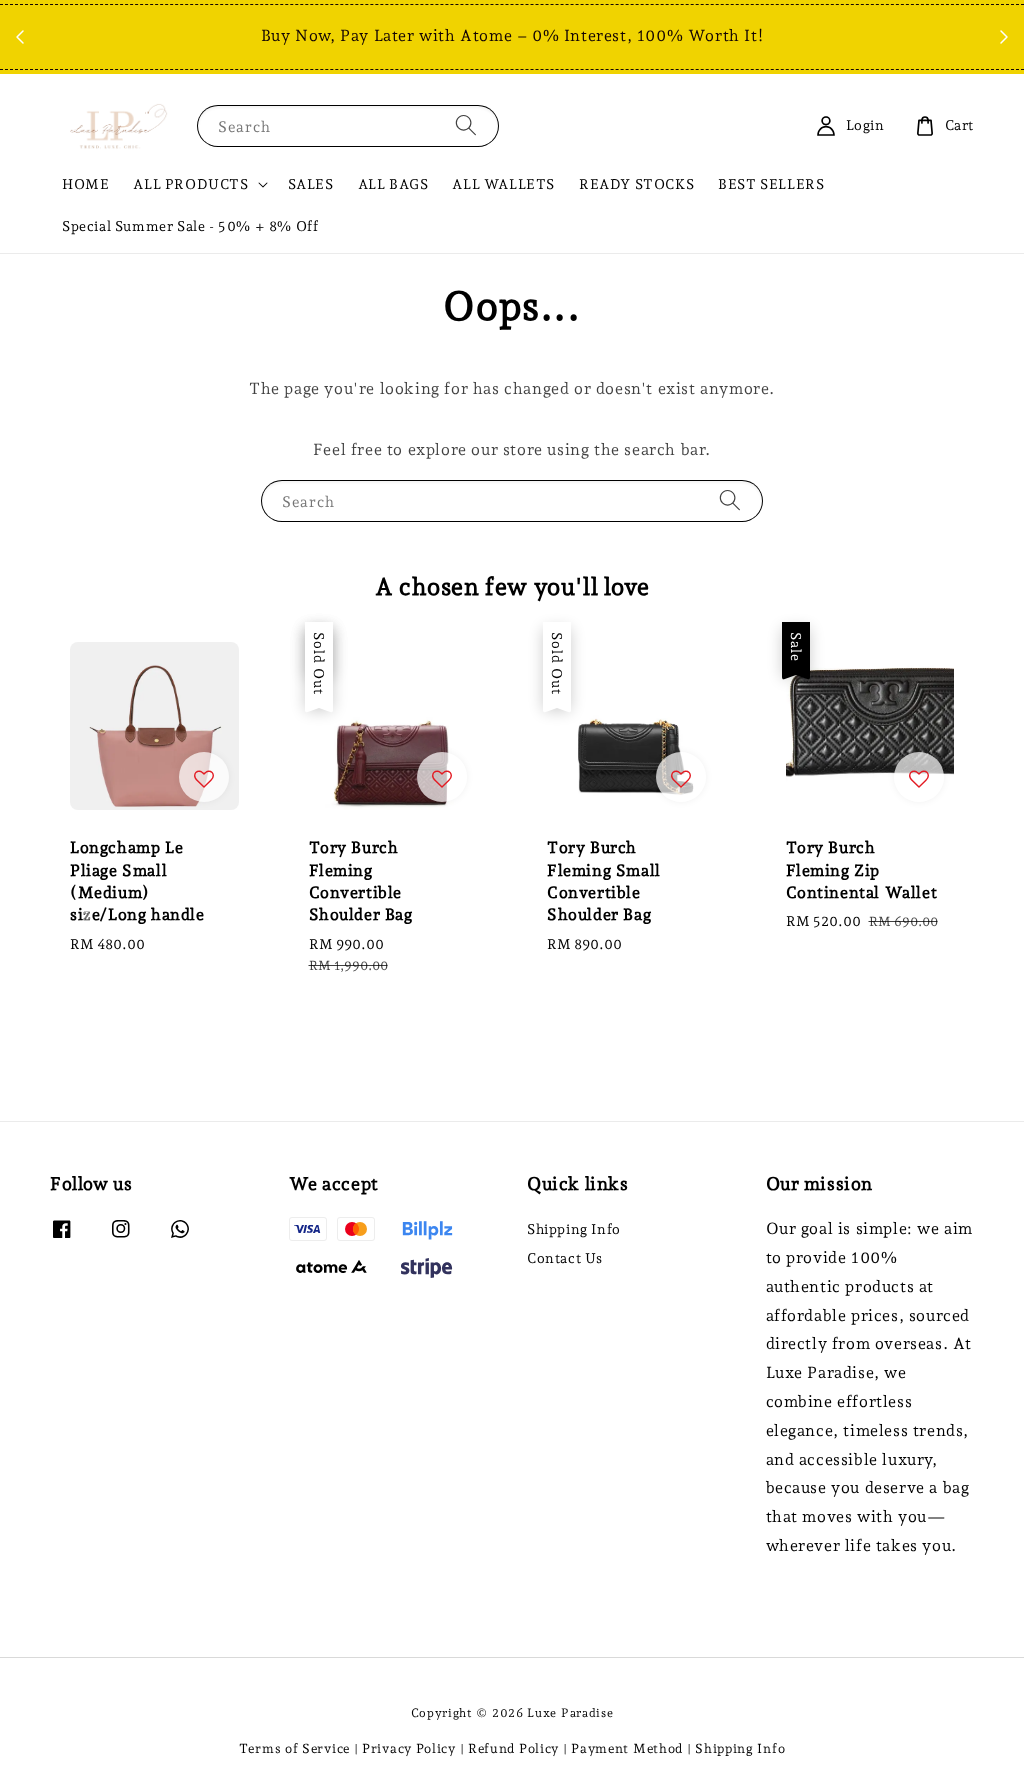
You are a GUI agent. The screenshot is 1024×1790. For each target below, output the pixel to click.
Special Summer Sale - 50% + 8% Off (190, 226)
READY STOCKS (636, 184)
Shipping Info (574, 1229)
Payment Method (627, 1748)
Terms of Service (294, 1748)
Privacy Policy (409, 1748)
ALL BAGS (393, 184)
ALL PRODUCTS (190, 184)
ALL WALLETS (503, 184)
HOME (85, 184)
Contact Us (565, 1258)
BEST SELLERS (771, 184)
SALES (311, 184)
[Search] (466, 125)
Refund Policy (513, 1748)
